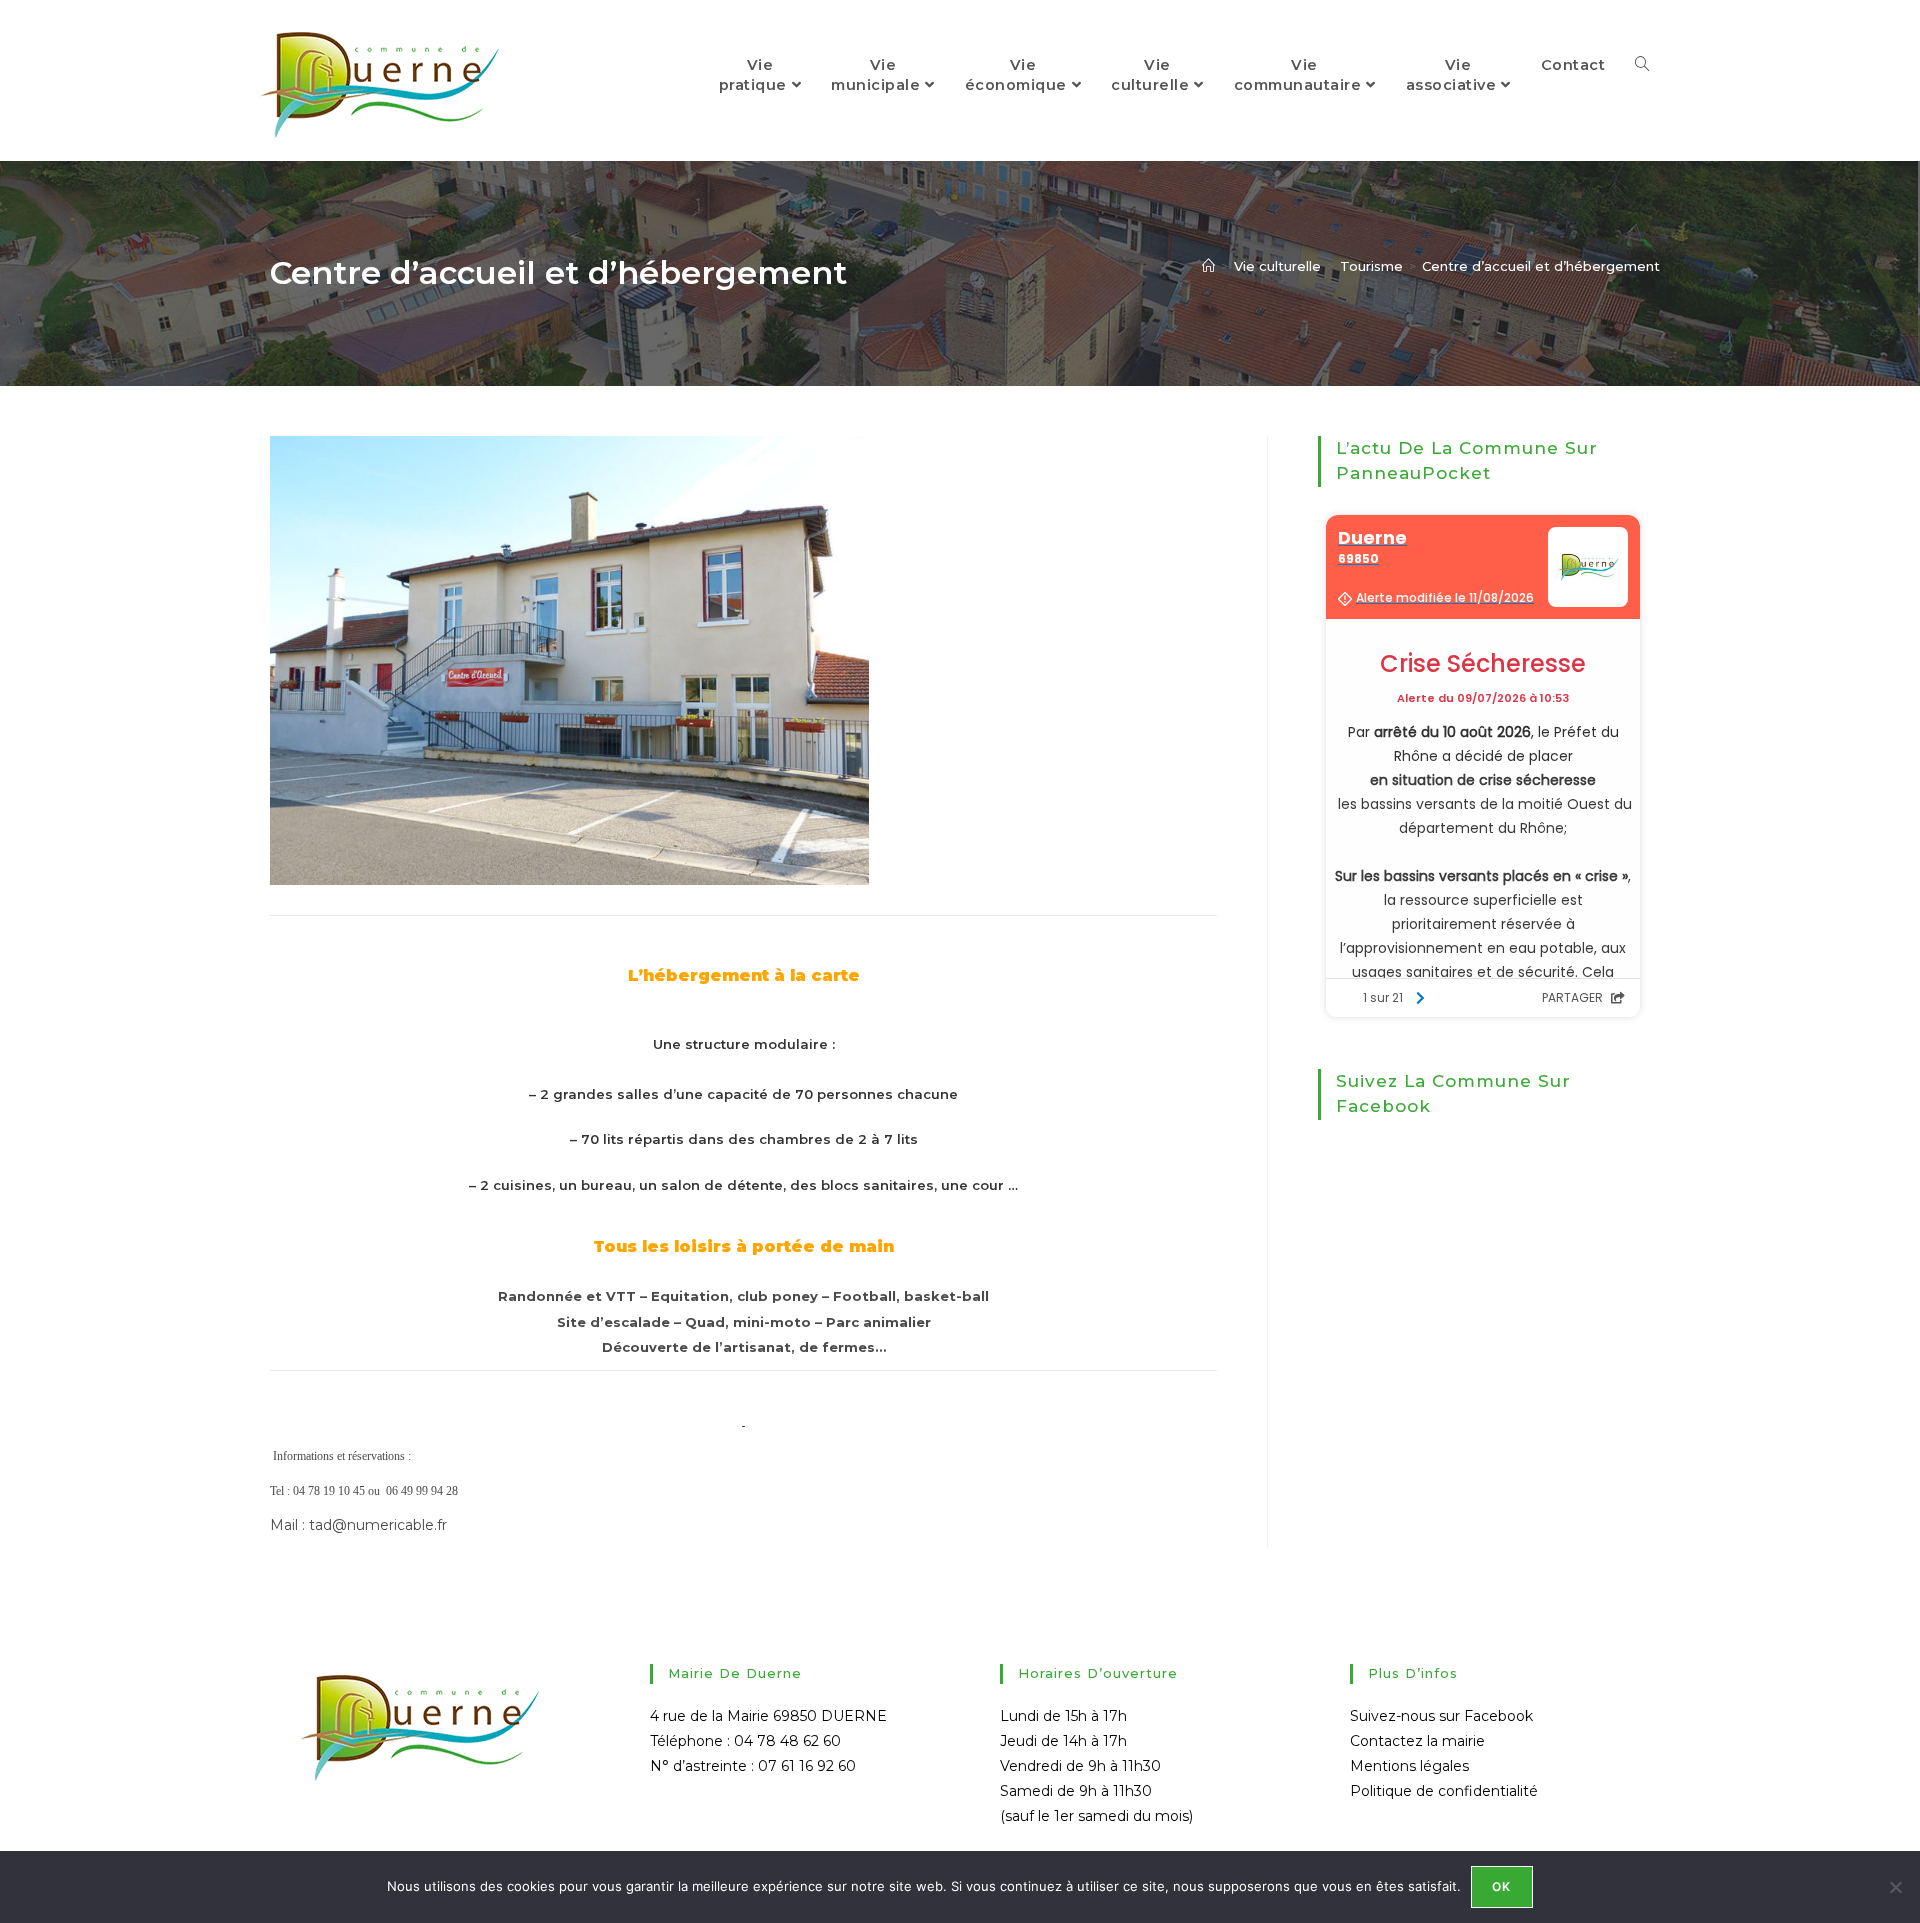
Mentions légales (1409, 1766)
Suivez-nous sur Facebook (1441, 1716)
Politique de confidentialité (1444, 1791)
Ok (1501, 1886)
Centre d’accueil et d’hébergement (1541, 266)
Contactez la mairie (1417, 1741)
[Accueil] (1208, 266)
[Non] (1895, 1887)
